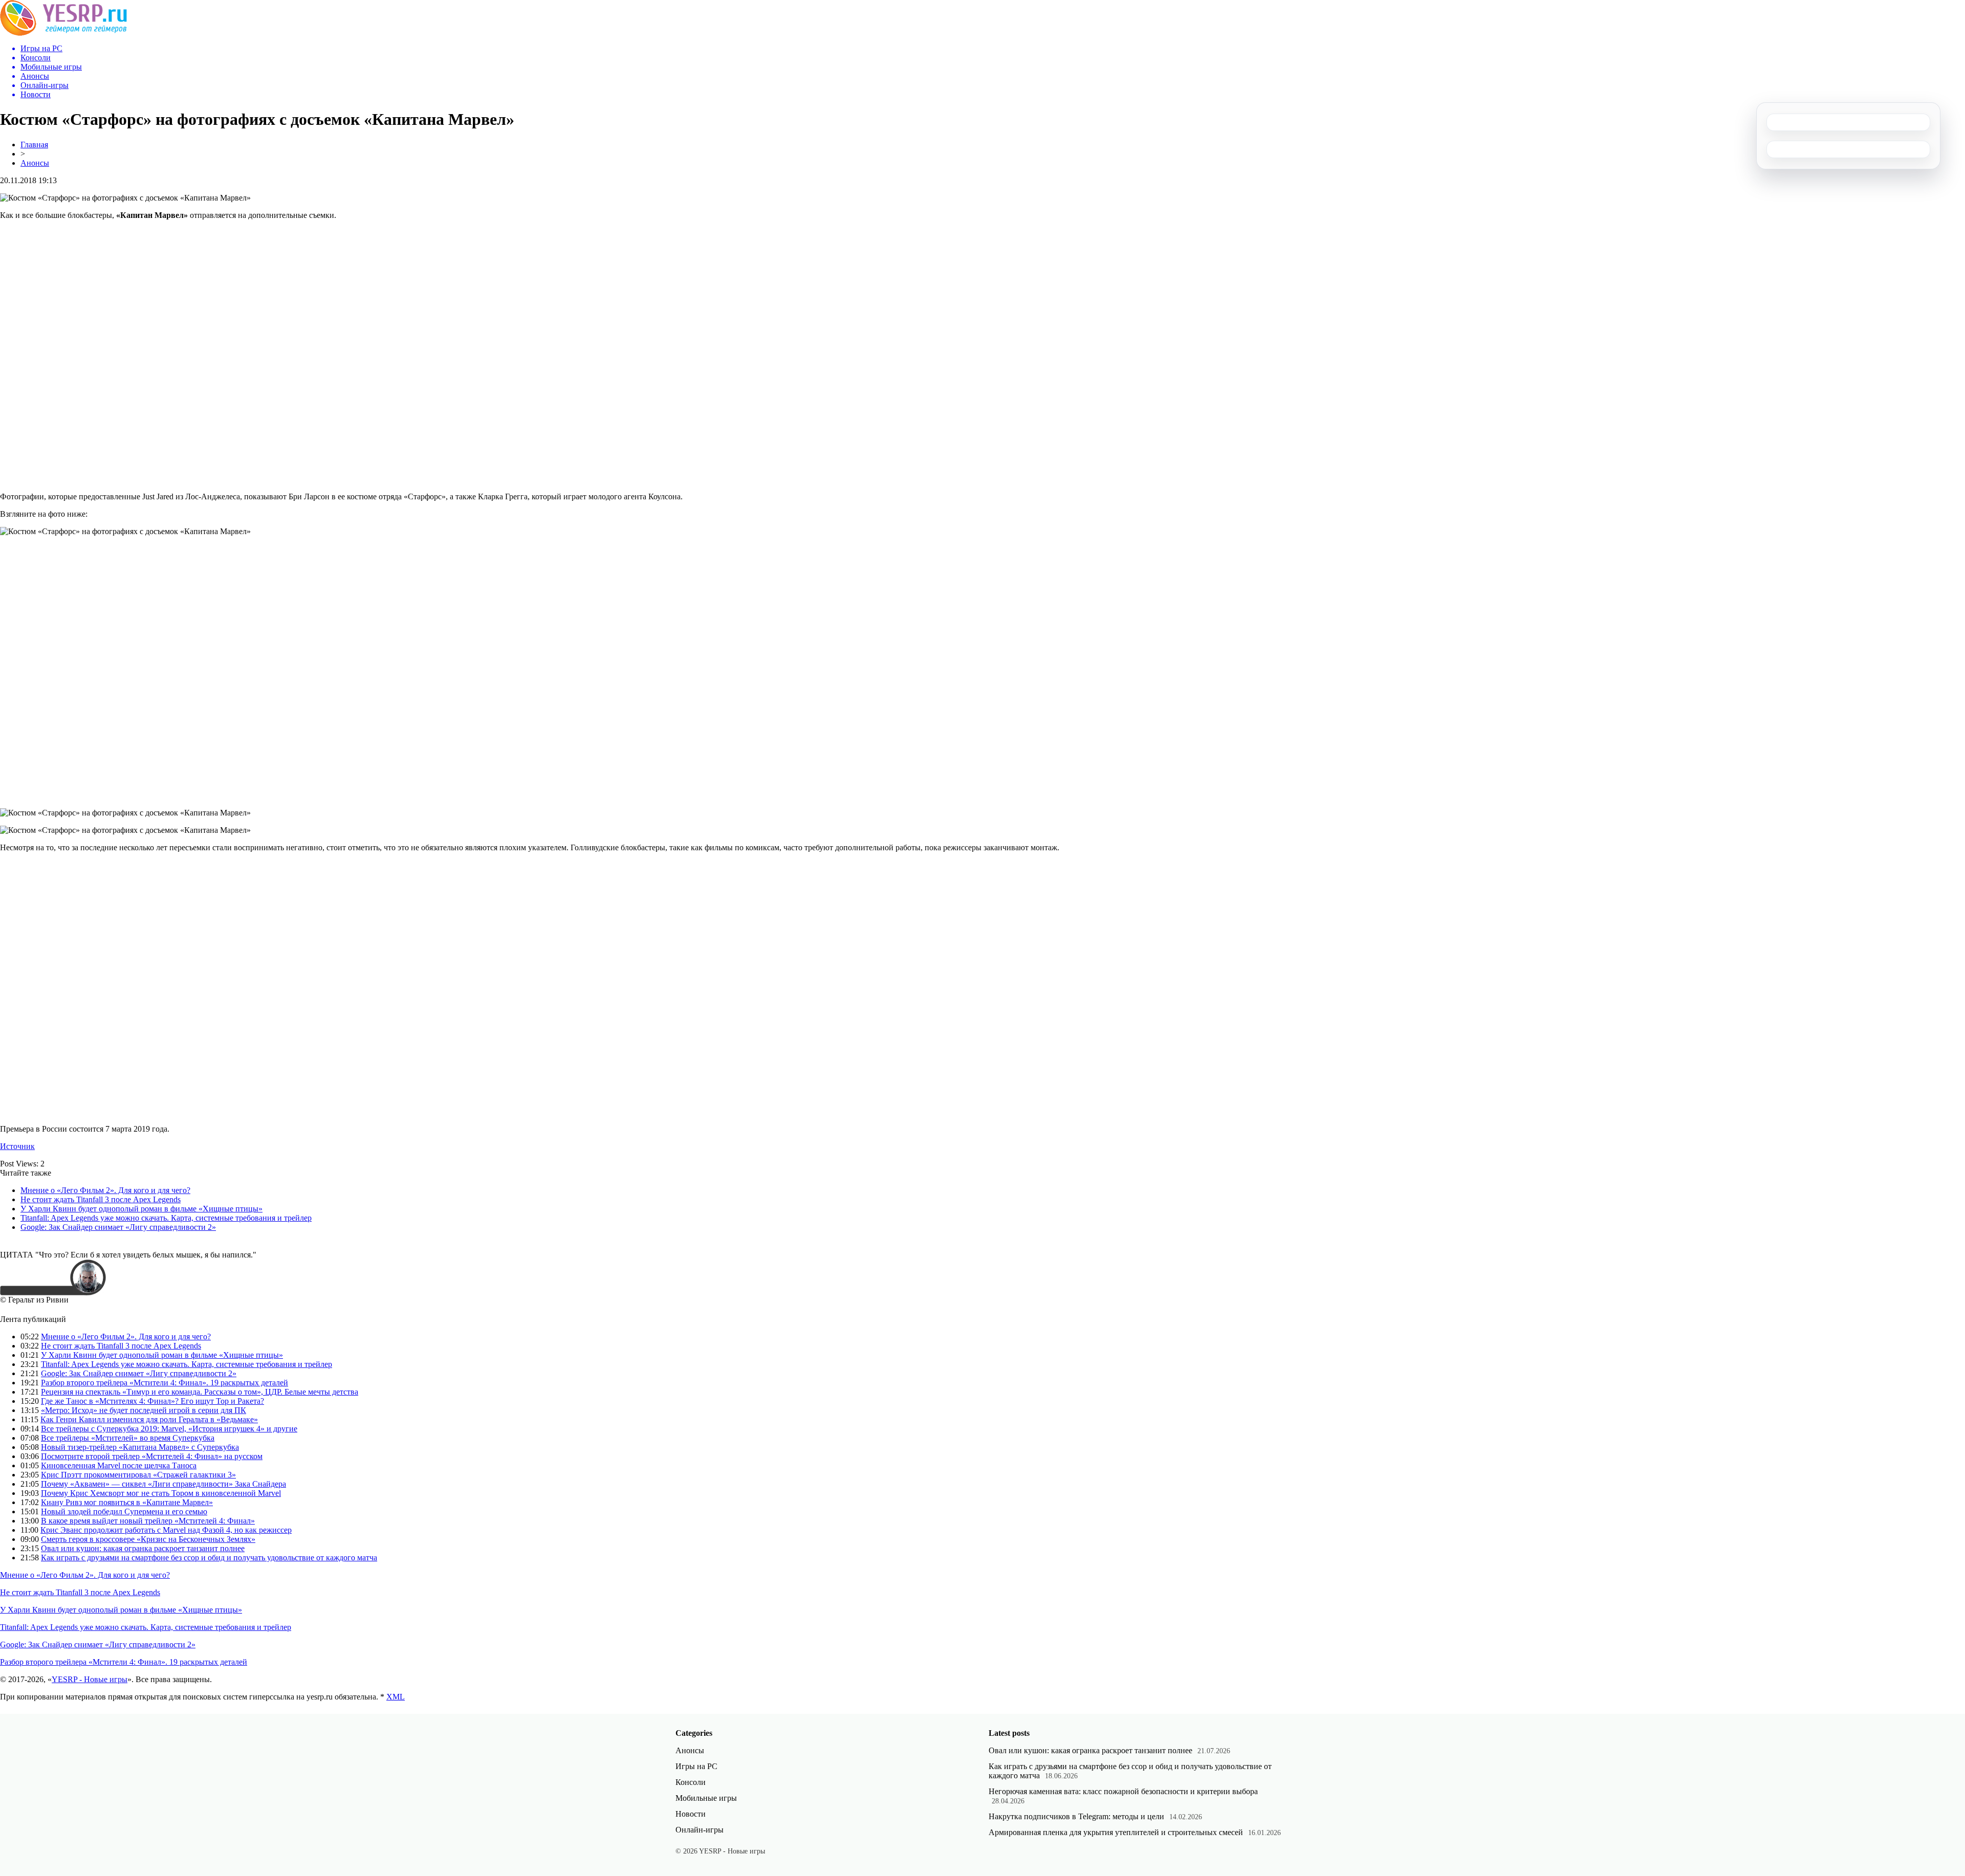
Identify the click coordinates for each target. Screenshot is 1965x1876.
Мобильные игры (706, 1798)
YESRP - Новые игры (90, 1679)
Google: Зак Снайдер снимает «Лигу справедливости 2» (118, 1227)
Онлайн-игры (700, 1830)
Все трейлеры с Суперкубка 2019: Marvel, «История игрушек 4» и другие (169, 1429)
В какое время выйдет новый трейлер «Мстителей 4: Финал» (148, 1521)
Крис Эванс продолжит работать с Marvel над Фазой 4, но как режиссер (166, 1530)
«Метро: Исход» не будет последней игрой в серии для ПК (144, 1410)
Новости (691, 1814)
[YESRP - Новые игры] (63, 33)
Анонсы (35, 163)
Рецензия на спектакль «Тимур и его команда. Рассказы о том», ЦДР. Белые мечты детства (200, 1392)
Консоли (691, 1782)
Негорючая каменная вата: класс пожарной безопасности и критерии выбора (1123, 1791)
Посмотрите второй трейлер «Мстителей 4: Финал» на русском (152, 1456)
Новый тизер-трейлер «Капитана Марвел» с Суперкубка (140, 1447)
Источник (17, 1146)
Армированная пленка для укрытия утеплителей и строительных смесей (1116, 1832)
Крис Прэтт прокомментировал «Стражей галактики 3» (138, 1475)
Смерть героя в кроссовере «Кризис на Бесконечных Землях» (148, 1539)
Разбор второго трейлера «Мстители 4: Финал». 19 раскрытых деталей (165, 1383)
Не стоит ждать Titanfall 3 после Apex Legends (101, 1199)
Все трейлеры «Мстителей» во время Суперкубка (128, 1438)
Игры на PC (696, 1766)
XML (396, 1697)
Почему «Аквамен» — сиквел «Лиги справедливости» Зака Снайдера (163, 1484)
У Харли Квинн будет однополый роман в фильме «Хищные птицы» (141, 1209)
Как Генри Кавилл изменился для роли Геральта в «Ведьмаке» (149, 1419)
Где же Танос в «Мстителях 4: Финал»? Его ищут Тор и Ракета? (152, 1401)
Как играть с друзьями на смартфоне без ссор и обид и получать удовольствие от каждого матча (209, 1558)
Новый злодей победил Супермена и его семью (124, 1511)
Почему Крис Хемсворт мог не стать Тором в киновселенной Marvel (161, 1493)
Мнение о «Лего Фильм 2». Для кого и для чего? (105, 1190)
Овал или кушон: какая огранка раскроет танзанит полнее (143, 1548)
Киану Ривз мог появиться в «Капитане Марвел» (127, 1502)
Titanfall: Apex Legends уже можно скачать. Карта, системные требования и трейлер (166, 1218)
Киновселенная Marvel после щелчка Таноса (119, 1465)
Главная (34, 145)
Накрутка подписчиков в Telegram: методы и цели (1076, 1816)
